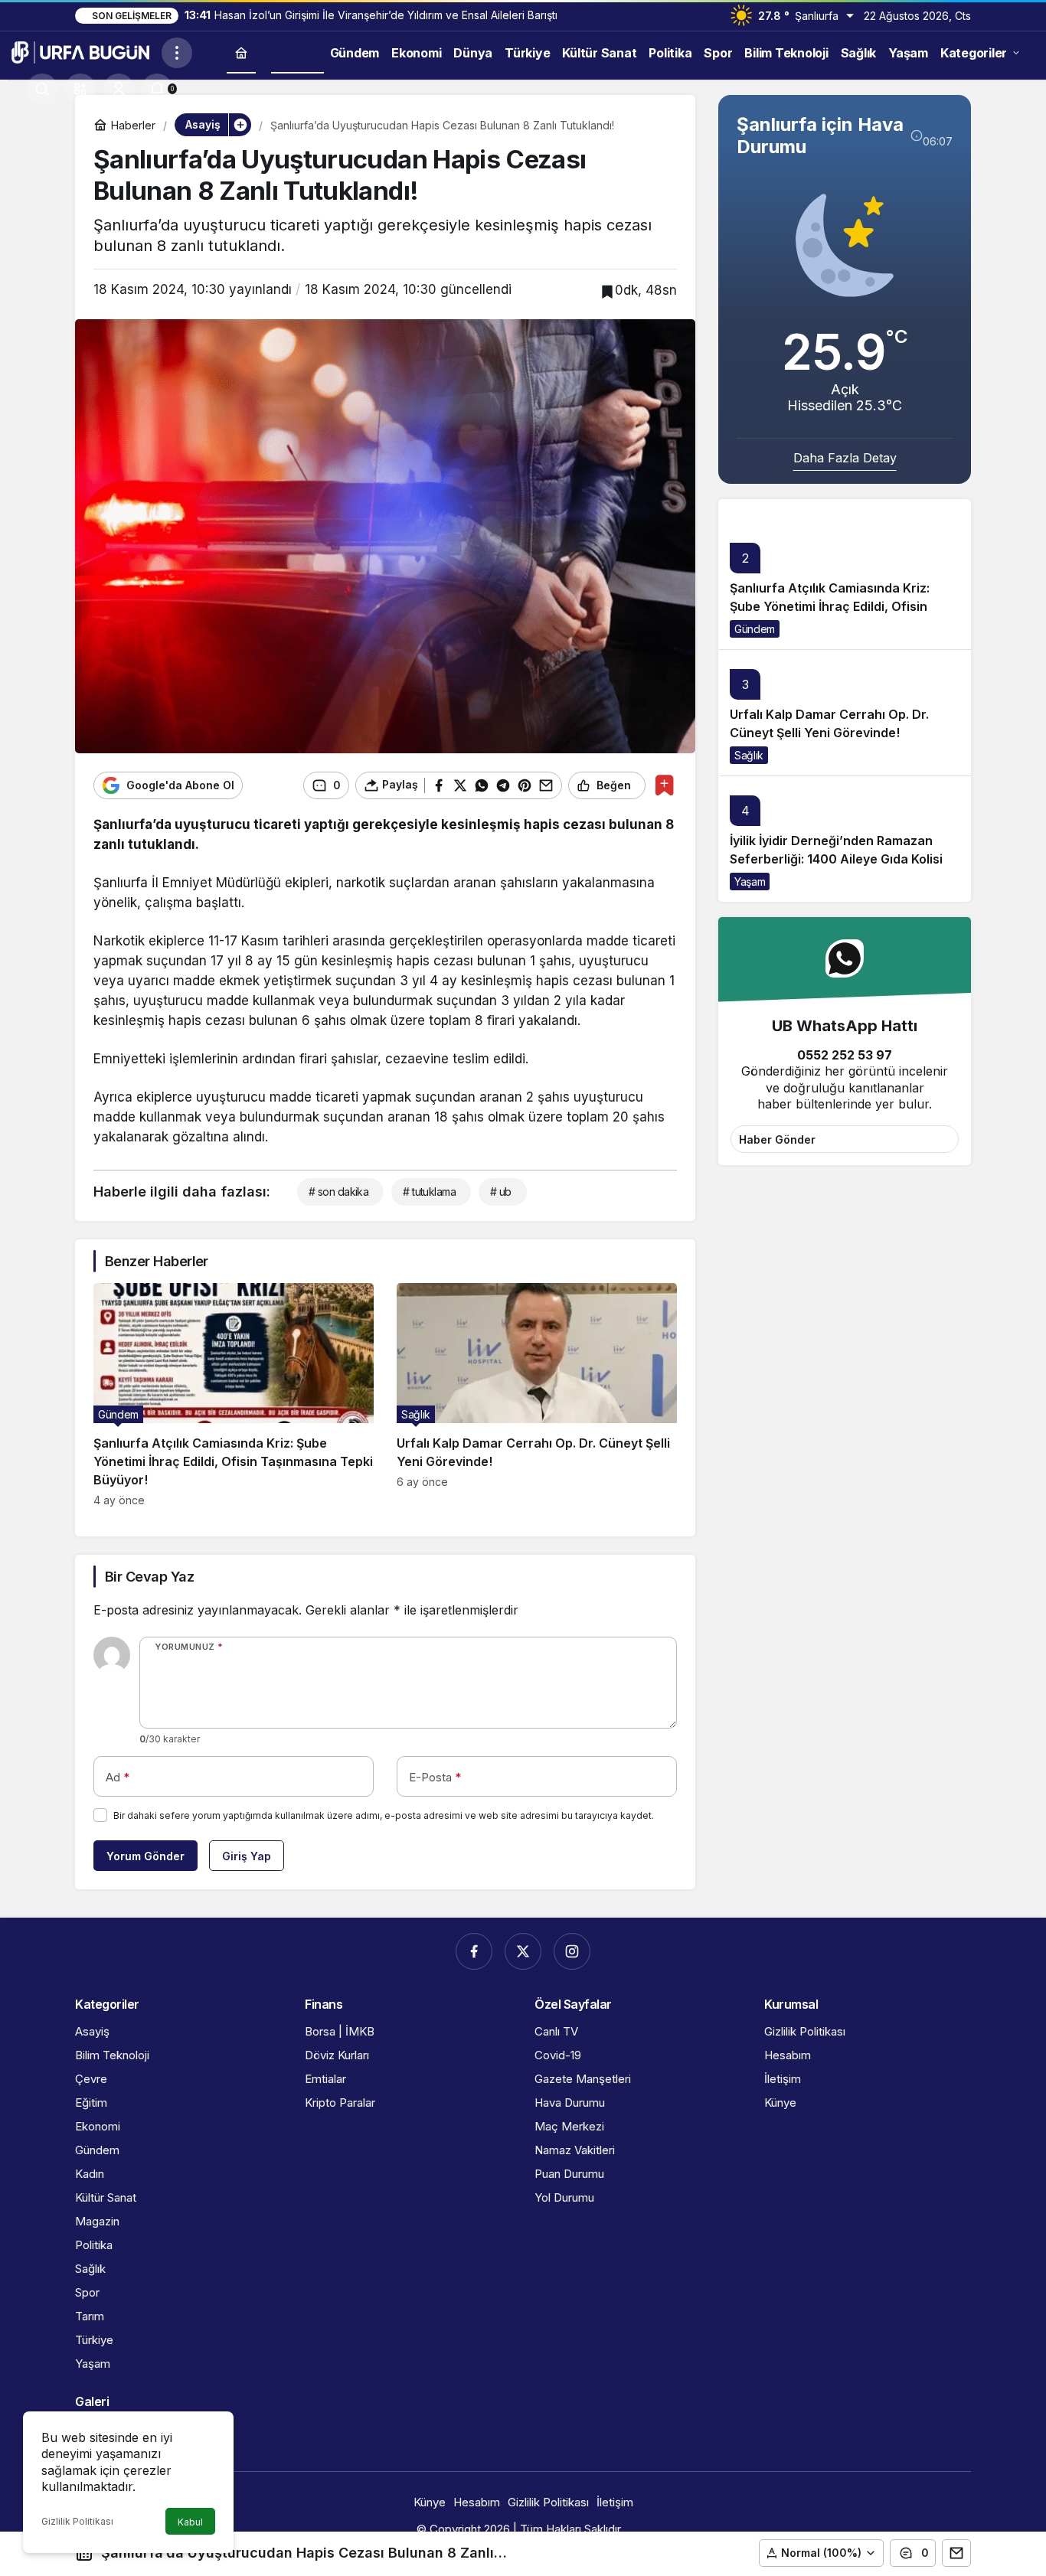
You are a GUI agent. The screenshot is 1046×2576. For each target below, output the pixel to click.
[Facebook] (474, 1951)
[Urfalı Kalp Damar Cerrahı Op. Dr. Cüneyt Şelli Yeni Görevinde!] (537, 1395)
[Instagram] (572, 1951)
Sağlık (749, 755)
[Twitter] (523, 1951)
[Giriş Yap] (119, 89)
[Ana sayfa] (241, 52)
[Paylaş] (956, 2553)
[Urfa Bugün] (80, 51)
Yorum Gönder (145, 1856)
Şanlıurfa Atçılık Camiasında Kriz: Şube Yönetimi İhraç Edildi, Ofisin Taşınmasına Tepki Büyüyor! (830, 607)
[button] (80, 89)
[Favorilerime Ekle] (664, 785)
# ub (501, 1192)
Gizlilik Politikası (77, 2521)
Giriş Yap (247, 1856)
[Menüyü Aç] (177, 53)
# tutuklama (429, 1192)
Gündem (755, 629)
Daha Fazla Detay (845, 458)
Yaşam (750, 882)
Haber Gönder (777, 1139)
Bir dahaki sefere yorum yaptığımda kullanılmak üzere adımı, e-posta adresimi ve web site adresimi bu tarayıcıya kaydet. (384, 1815)
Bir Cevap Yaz (149, 1577)
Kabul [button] (190, 2522)
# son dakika (338, 1192)
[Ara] (42, 89)
